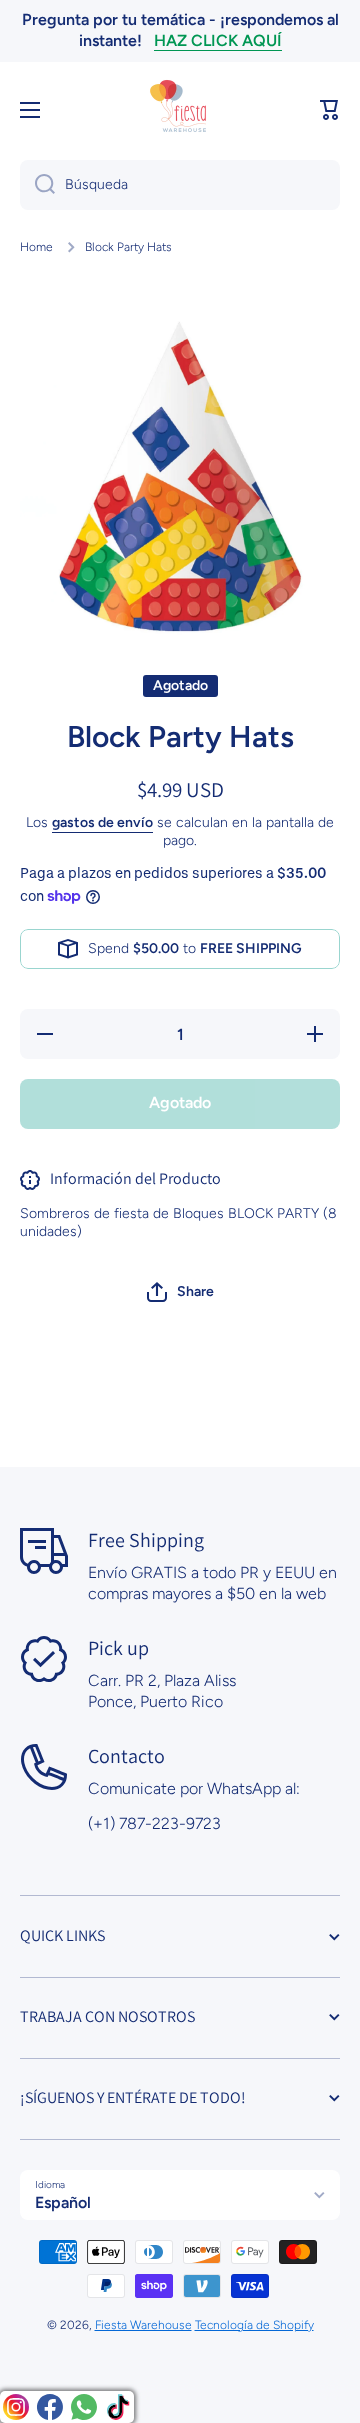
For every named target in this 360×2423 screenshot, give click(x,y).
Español (63, 2202)
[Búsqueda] (37, 185)
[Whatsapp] (84, 2407)
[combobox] (180, 185)
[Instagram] (16, 2407)
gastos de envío (102, 822)
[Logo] (180, 110)
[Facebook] (50, 2407)
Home (36, 247)
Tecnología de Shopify (254, 2325)
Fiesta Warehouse (143, 2325)
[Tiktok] (118, 2407)
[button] (330, 110)
